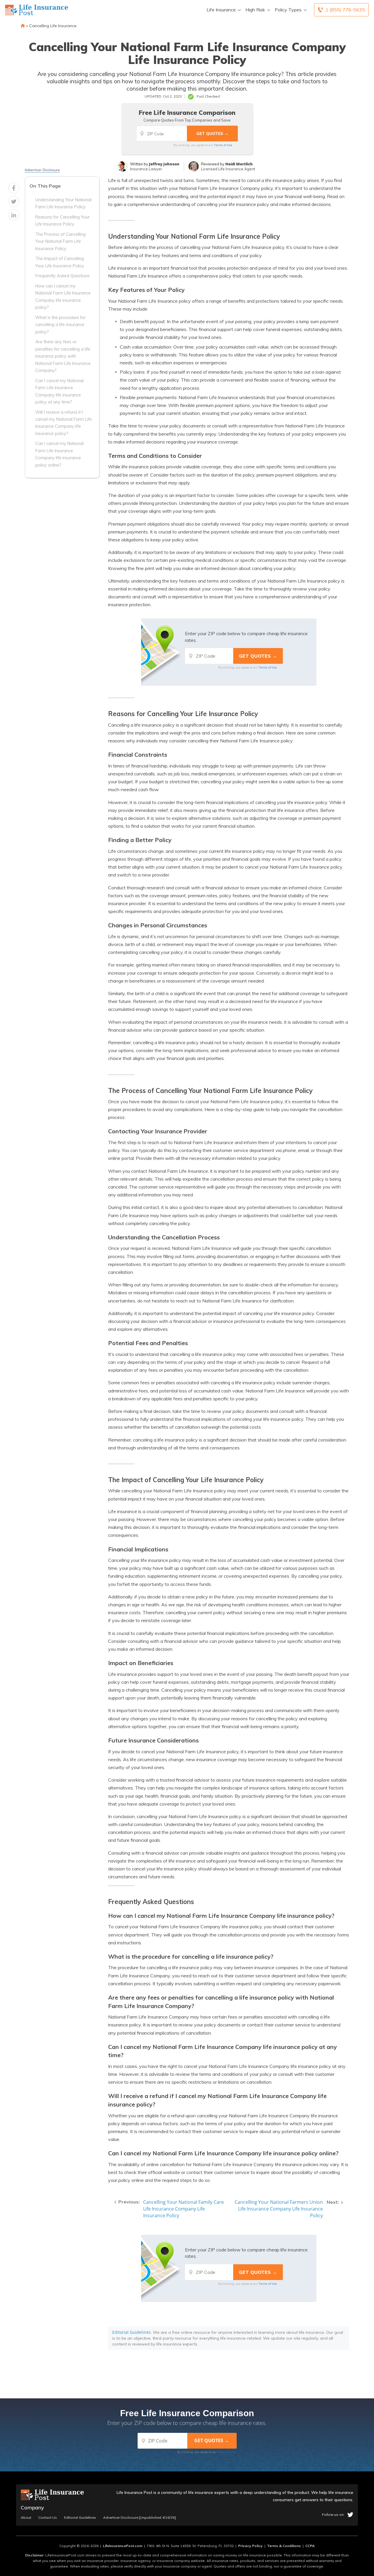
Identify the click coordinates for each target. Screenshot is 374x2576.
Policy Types (288, 10)
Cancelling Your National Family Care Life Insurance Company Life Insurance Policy (183, 2209)
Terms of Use (223, 145)
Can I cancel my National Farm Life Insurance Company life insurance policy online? (59, 454)
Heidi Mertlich (239, 164)
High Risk (255, 10)
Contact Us (48, 2518)
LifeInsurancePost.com (123, 2546)
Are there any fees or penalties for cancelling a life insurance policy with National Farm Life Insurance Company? (63, 356)
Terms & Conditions (284, 2546)
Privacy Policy (250, 2546)
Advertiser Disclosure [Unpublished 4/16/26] (140, 2518)
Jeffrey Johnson (164, 164)
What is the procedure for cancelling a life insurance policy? (60, 325)
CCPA (310, 2546)
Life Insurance (221, 10)
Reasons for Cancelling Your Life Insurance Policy (63, 221)
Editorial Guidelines (131, 2332)
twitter (350, 2515)
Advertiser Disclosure (42, 170)
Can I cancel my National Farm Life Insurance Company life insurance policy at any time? (59, 391)
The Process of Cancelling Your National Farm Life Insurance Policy (60, 241)
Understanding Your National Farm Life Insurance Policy (63, 203)
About (26, 2518)
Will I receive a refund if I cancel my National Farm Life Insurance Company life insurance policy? (64, 423)
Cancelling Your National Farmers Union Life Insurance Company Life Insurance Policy (279, 2209)
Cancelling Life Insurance (53, 26)
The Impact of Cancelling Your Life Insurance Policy (60, 262)
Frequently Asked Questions (63, 276)
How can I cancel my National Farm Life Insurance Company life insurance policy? (63, 297)
